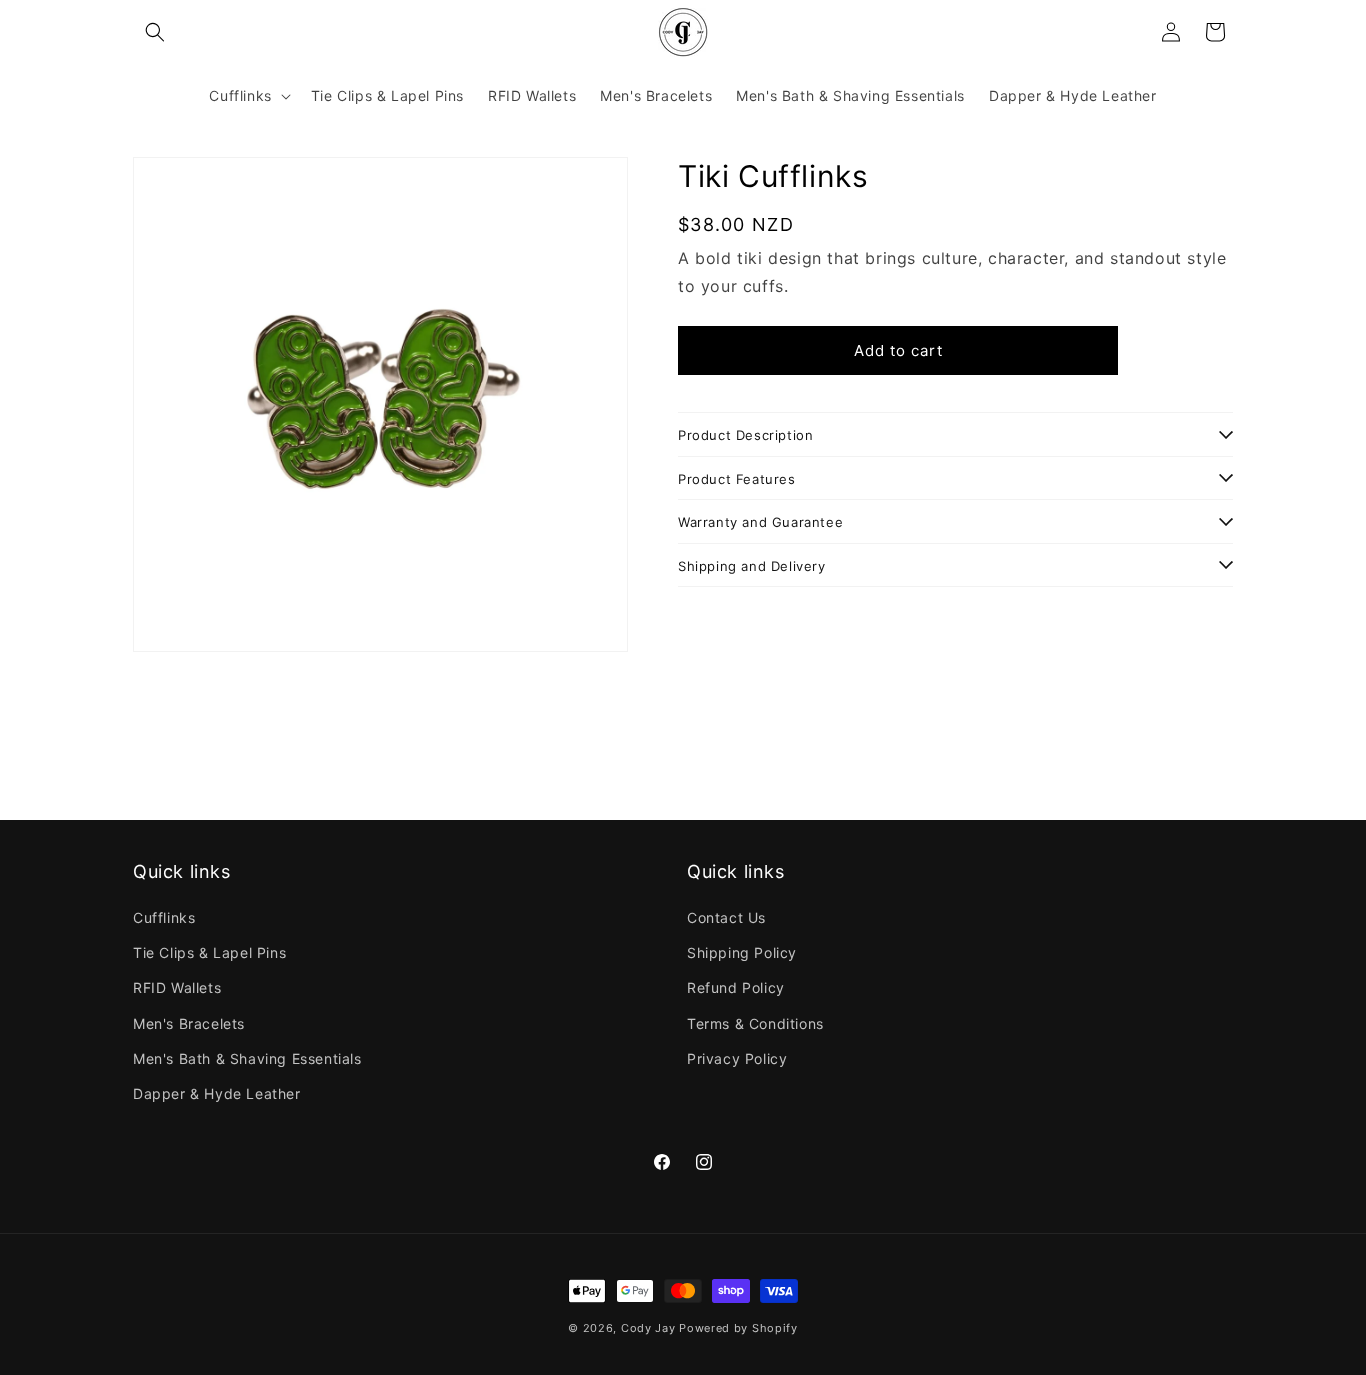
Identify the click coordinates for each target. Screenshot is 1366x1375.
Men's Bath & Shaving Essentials (247, 1058)
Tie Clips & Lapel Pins (209, 952)
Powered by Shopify (738, 1328)
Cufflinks (164, 917)
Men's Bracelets (189, 1023)
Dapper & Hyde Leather (217, 1093)
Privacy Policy (737, 1058)
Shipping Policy (742, 952)
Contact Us (726, 917)
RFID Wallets (177, 987)
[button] (155, 32)
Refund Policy (736, 987)
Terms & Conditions (755, 1023)
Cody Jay (648, 1328)
